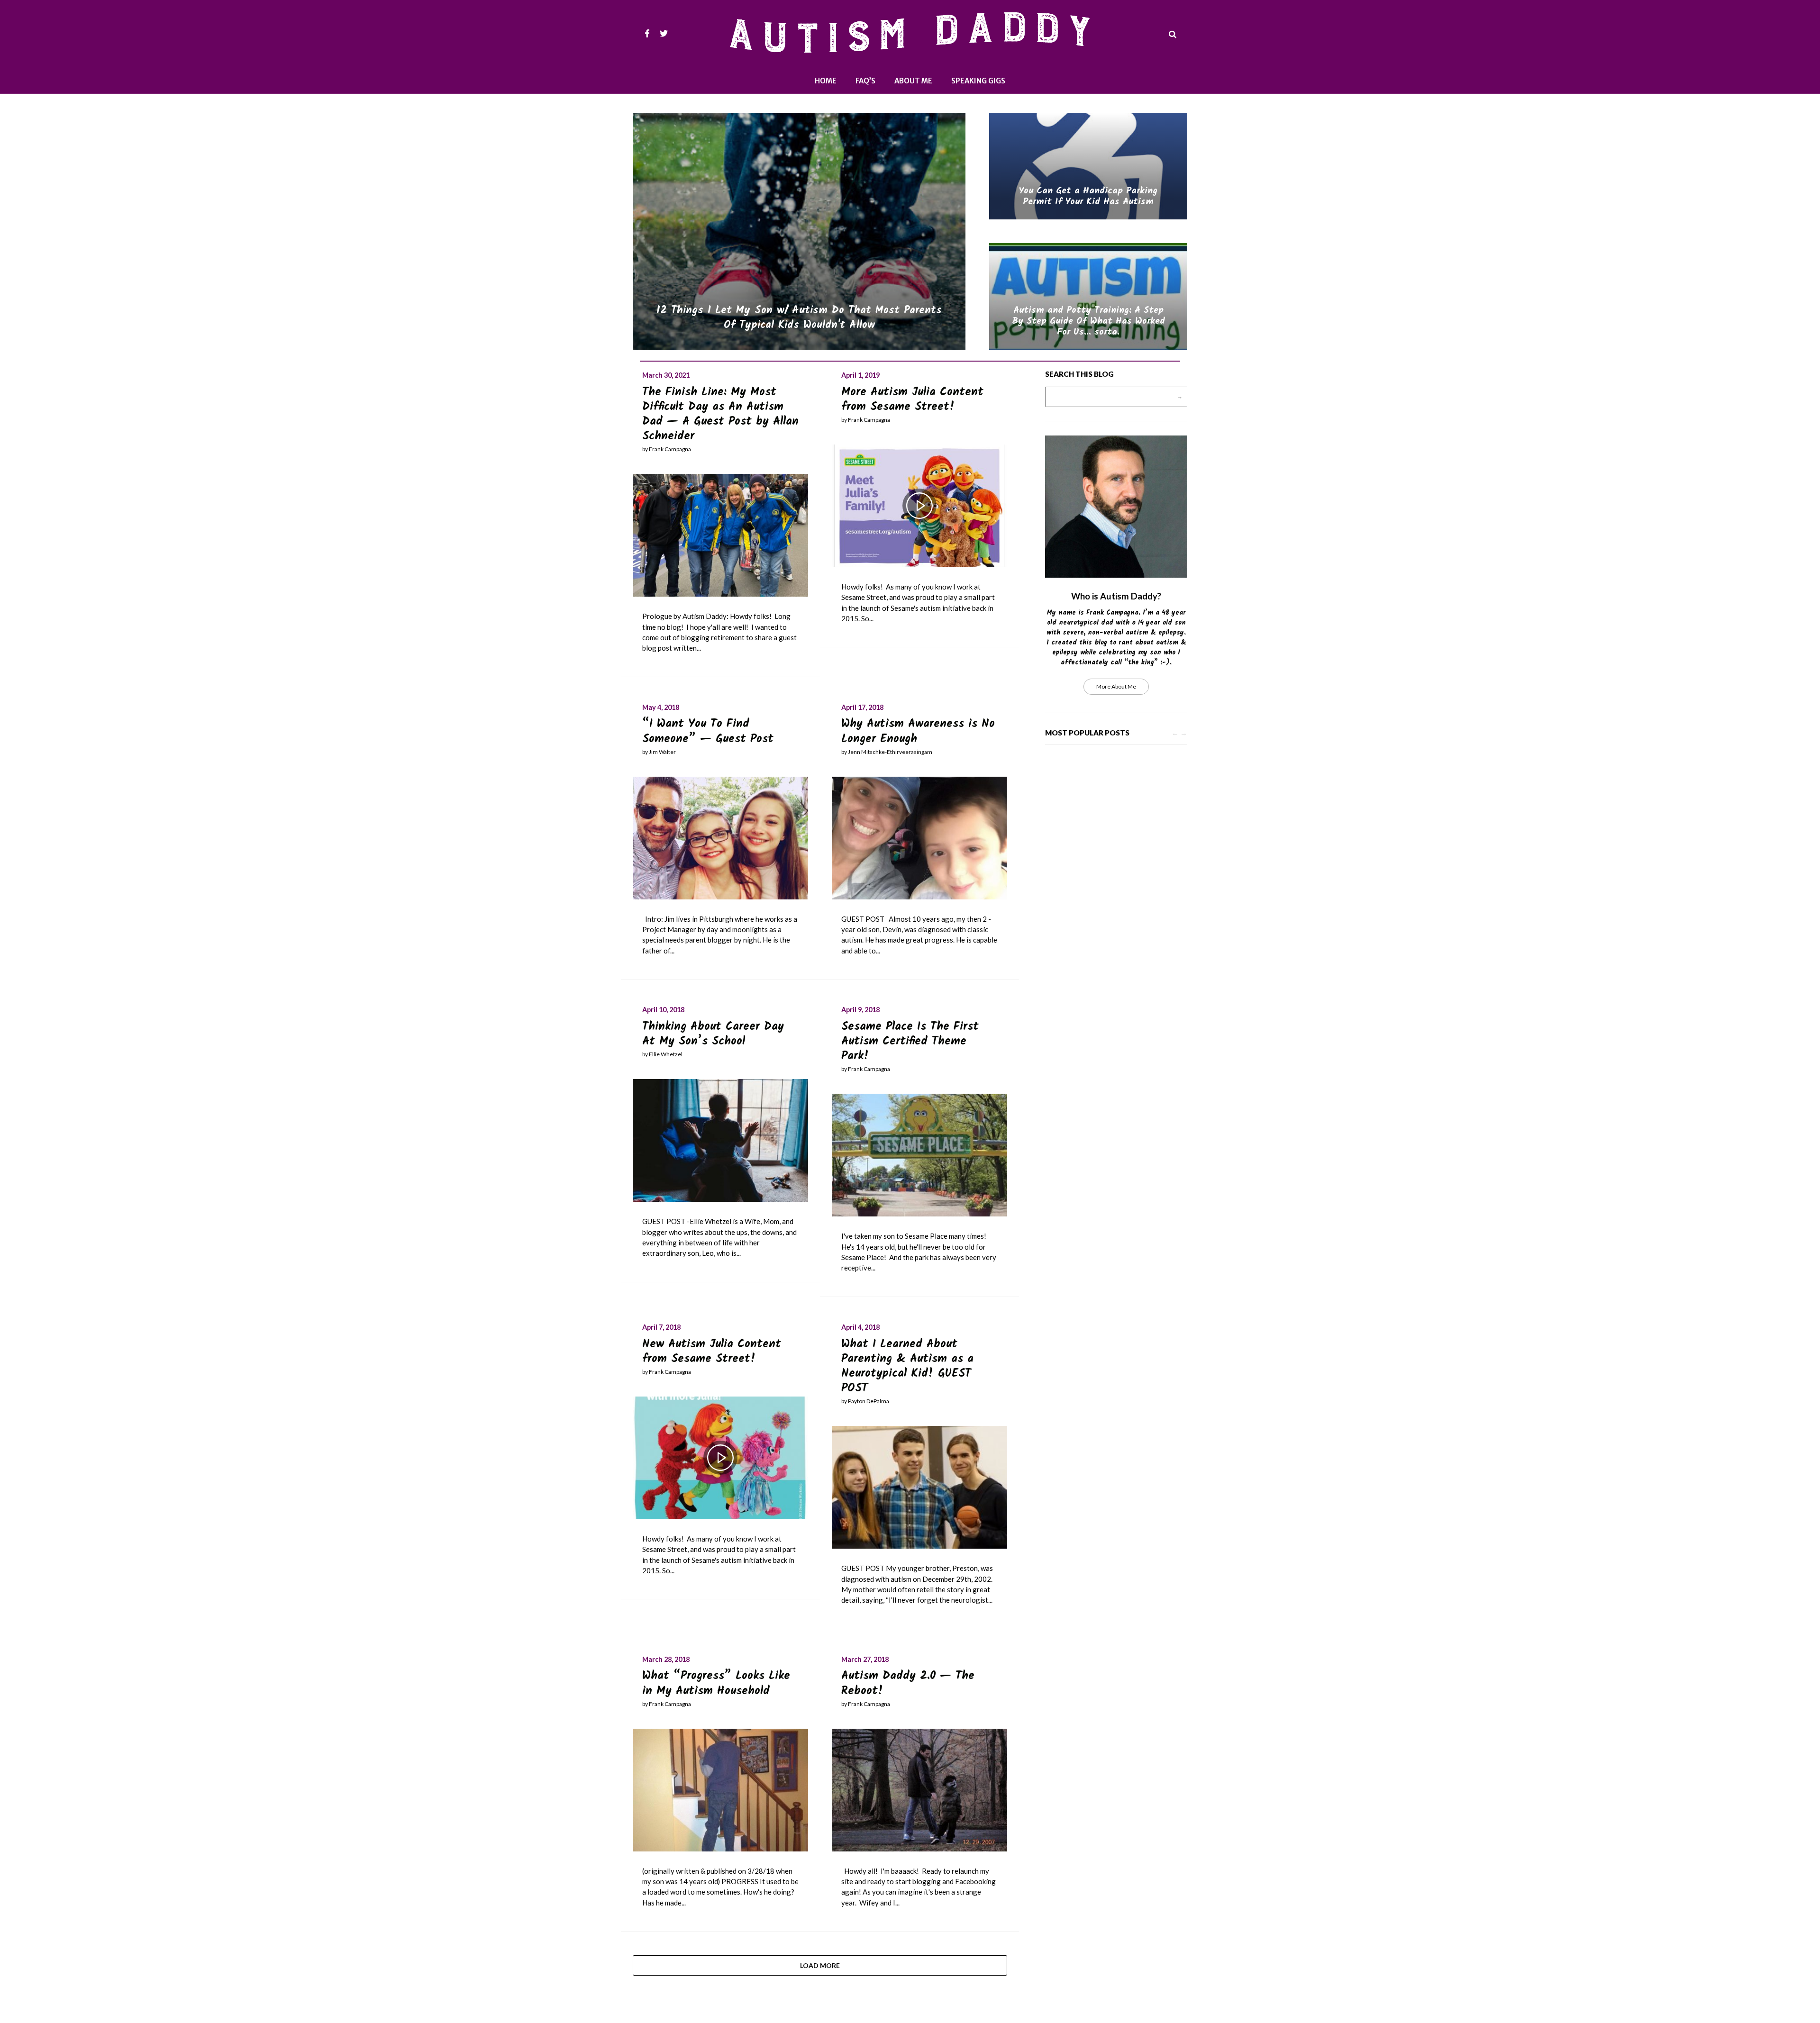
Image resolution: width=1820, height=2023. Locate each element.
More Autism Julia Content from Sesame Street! (912, 399)
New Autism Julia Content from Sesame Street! (712, 1352)
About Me (913, 81)
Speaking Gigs (978, 81)
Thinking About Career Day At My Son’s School (713, 1034)
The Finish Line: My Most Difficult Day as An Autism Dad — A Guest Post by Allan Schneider (720, 414)
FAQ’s (865, 81)
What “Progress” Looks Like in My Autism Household (716, 1683)
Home (826, 81)
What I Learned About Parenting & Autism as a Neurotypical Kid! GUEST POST (907, 1366)
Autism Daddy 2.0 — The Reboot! (908, 1683)
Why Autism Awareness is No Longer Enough (918, 731)
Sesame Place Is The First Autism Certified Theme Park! (910, 1041)
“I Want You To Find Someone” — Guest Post (708, 731)
